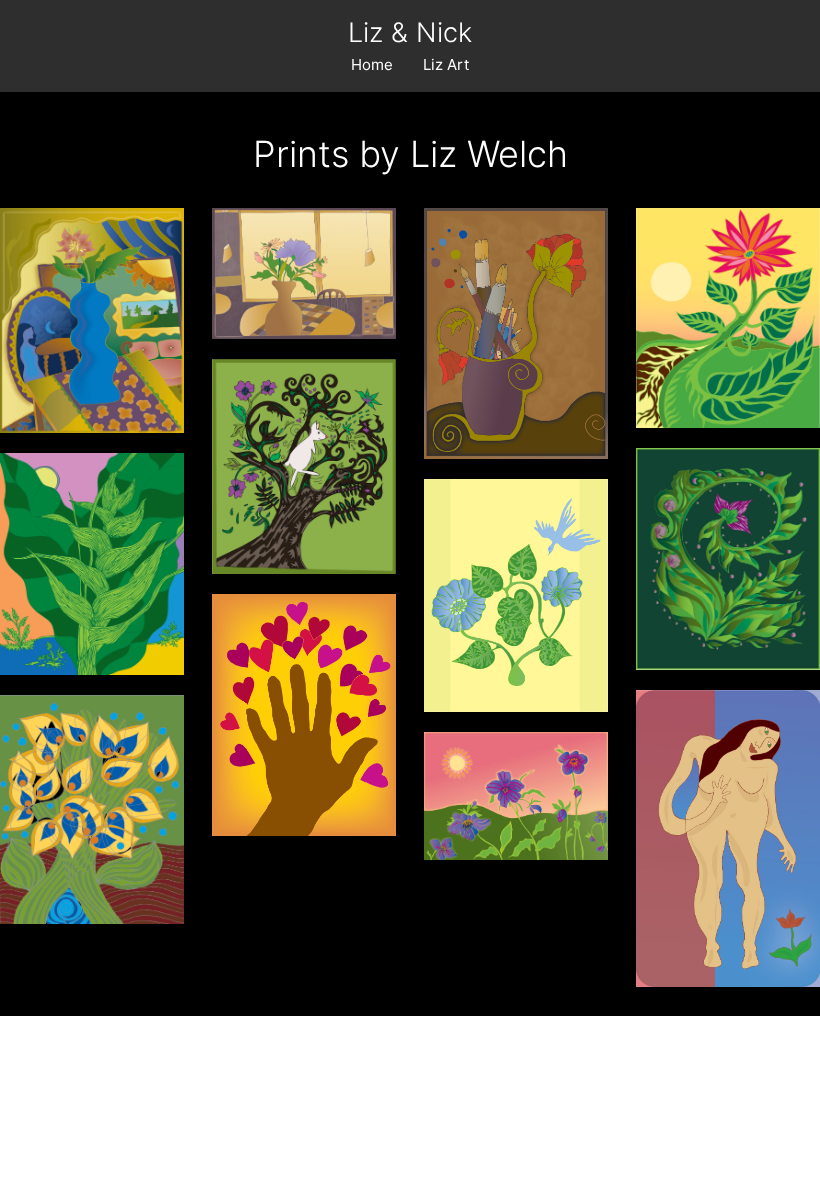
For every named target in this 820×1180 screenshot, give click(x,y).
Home (372, 64)
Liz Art (446, 64)
